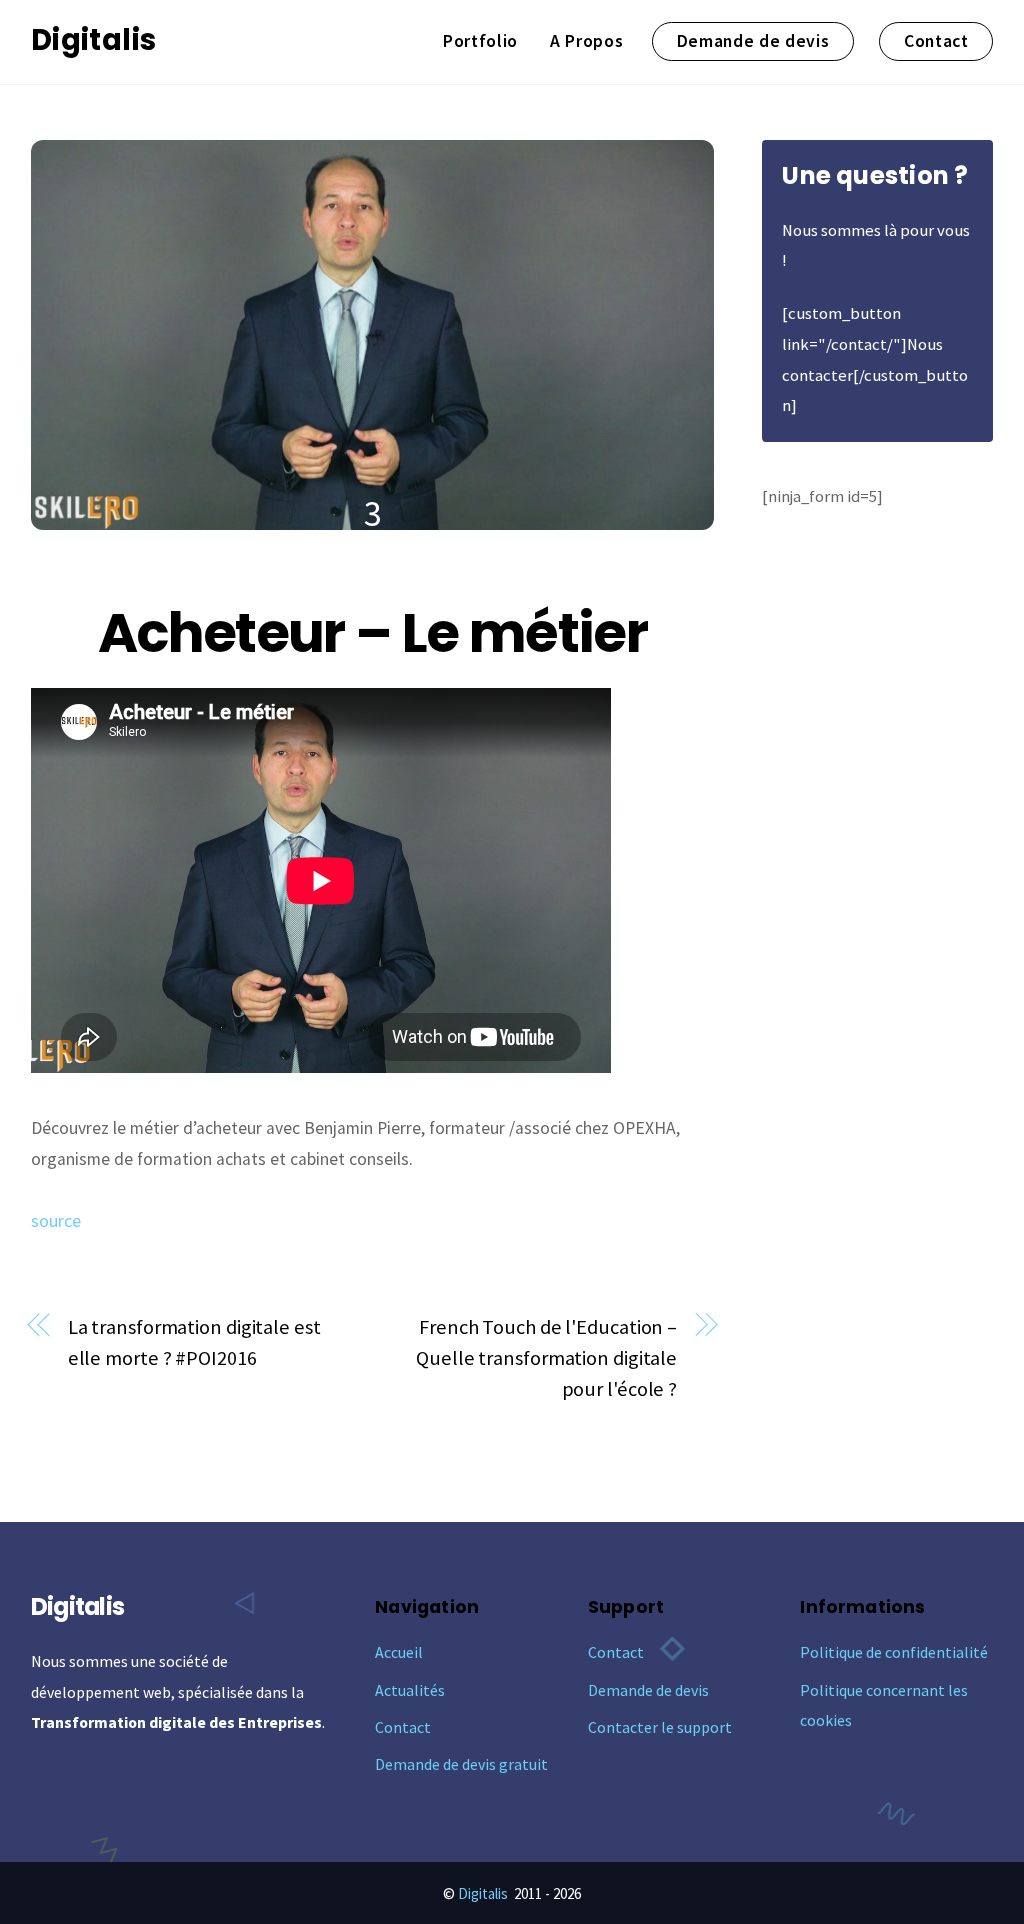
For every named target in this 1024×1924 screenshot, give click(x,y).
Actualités (410, 1690)
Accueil (399, 1652)
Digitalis (483, 1893)
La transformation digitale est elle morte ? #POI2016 (194, 1342)
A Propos (586, 41)
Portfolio (480, 41)
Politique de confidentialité (894, 1652)
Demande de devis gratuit (461, 1764)
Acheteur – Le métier (372, 633)
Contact (936, 41)
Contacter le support (660, 1727)
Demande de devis (753, 41)
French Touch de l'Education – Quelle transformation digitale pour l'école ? (546, 1358)
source (56, 1221)
